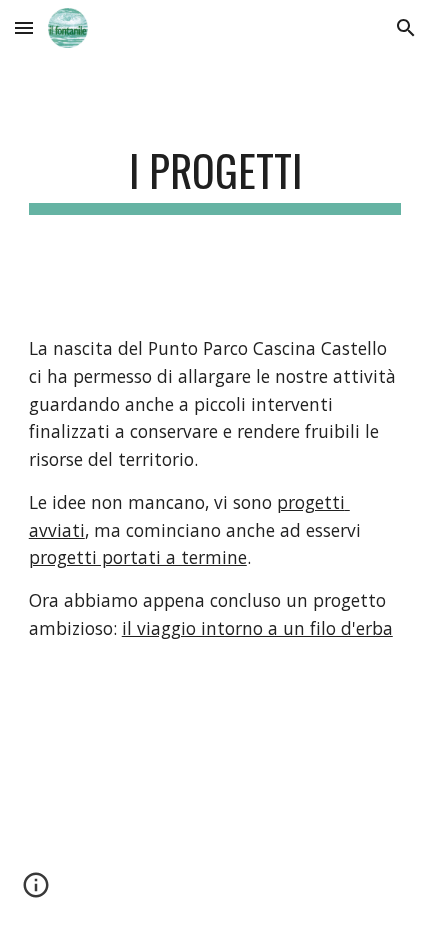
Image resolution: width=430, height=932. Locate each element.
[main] (215, 179)
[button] (24, 27)
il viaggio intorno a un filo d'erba (257, 628)
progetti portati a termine (138, 557)
